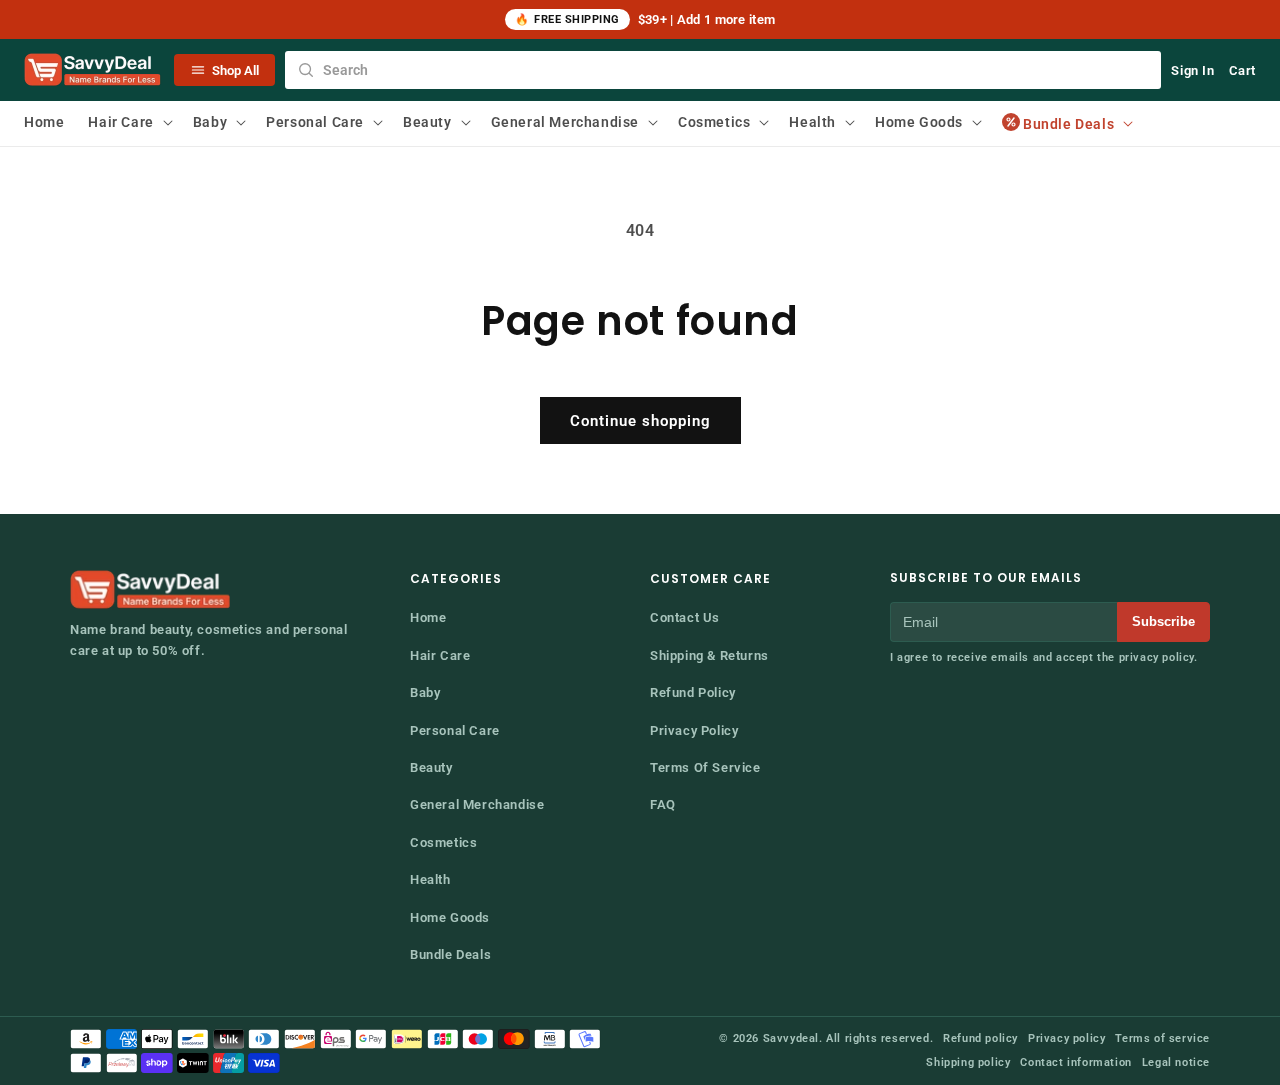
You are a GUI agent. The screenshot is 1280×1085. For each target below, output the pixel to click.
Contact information (1075, 1062)
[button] (128, 122)
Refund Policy (693, 692)
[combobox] (723, 70)
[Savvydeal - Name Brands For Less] (152, 590)
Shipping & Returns (709, 655)
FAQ (663, 804)
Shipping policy (968, 1062)
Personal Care (455, 730)
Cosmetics (443, 842)
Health (430, 879)
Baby (425, 692)
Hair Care (440, 655)
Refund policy (980, 1038)
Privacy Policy (694, 730)
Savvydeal (791, 1038)
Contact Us (685, 617)
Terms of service (1162, 1038)
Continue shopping (640, 421)
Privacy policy (1066, 1038)
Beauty (431, 767)
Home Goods (450, 917)
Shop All (235, 70)
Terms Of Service (705, 767)
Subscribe (1163, 621)
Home (428, 617)
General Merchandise (477, 804)
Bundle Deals (450, 954)
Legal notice (1176, 1062)
